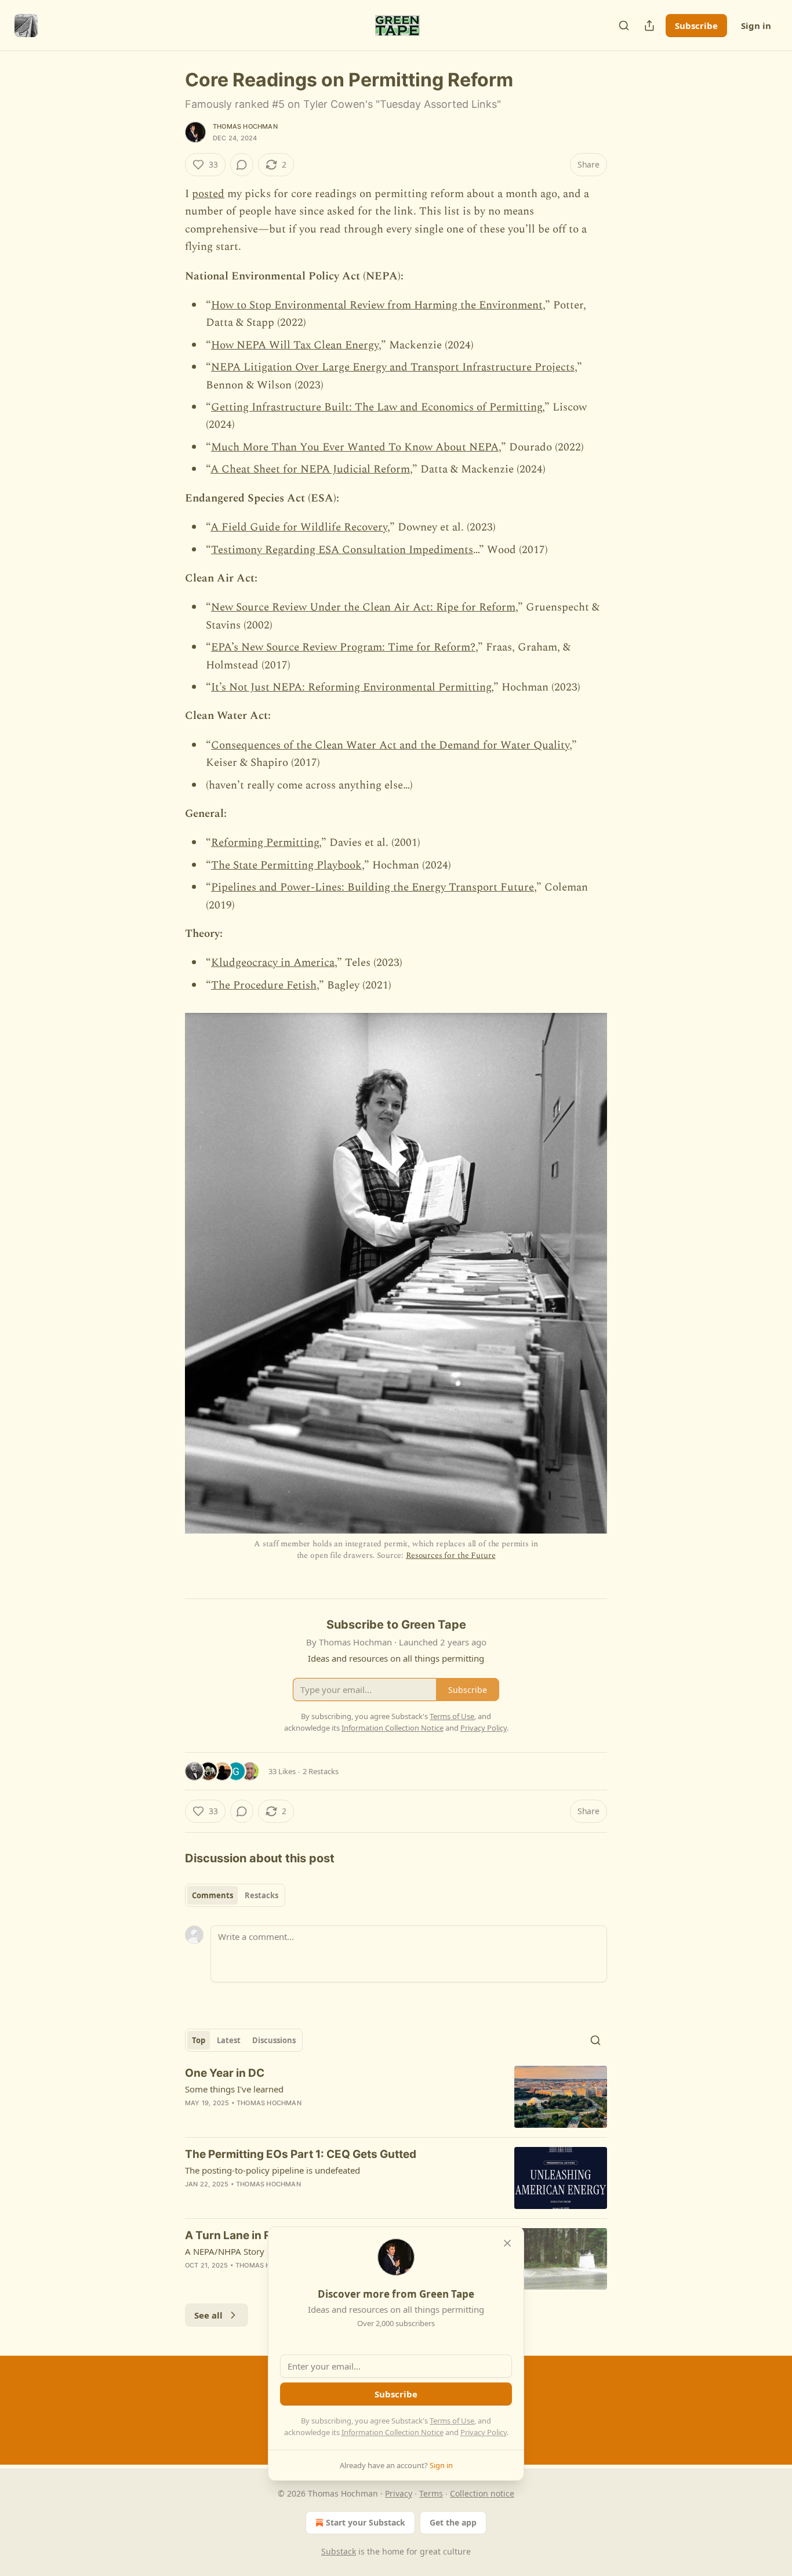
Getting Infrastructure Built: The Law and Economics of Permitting (377, 407)
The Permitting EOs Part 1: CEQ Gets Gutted (301, 2154)
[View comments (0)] (242, 165)
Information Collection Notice (393, 2432)
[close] (507, 2243)
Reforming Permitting (265, 843)
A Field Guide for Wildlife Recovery (299, 527)
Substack (339, 2551)
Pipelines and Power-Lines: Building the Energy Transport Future (373, 887)
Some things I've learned (234, 2089)
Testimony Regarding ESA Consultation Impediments (342, 550)
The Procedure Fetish (264, 985)
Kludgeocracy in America (273, 963)
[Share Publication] (649, 26)
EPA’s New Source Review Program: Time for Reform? (343, 647)
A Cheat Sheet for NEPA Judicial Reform (310, 469)
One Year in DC (225, 2073)
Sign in (756, 26)
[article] (396, 2097)
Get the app (453, 2522)
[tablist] (235, 1895)
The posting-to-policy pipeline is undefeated (273, 2170)
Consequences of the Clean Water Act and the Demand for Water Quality (390, 745)
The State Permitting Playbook (286, 865)
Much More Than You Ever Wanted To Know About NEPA (355, 447)
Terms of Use (452, 2421)
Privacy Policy (484, 2432)
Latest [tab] (229, 2040)
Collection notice (482, 2493)
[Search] (624, 26)
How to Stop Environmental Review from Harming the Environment (377, 305)
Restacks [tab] (261, 1895)
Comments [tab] (212, 1895)
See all (208, 2315)
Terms (431, 2493)
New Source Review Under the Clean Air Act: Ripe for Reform (363, 607)
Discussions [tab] (274, 2040)
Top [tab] (199, 2040)
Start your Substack (366, 2522)
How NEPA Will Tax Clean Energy (295, 345)
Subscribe (696, 26)
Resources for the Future (451, 1555)
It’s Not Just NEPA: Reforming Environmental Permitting (351, 687)
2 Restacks (321, 1771)
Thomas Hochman (245, 126)
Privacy (399, 2493)
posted (208, 194)
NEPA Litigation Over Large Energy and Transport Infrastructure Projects (393, 367)
